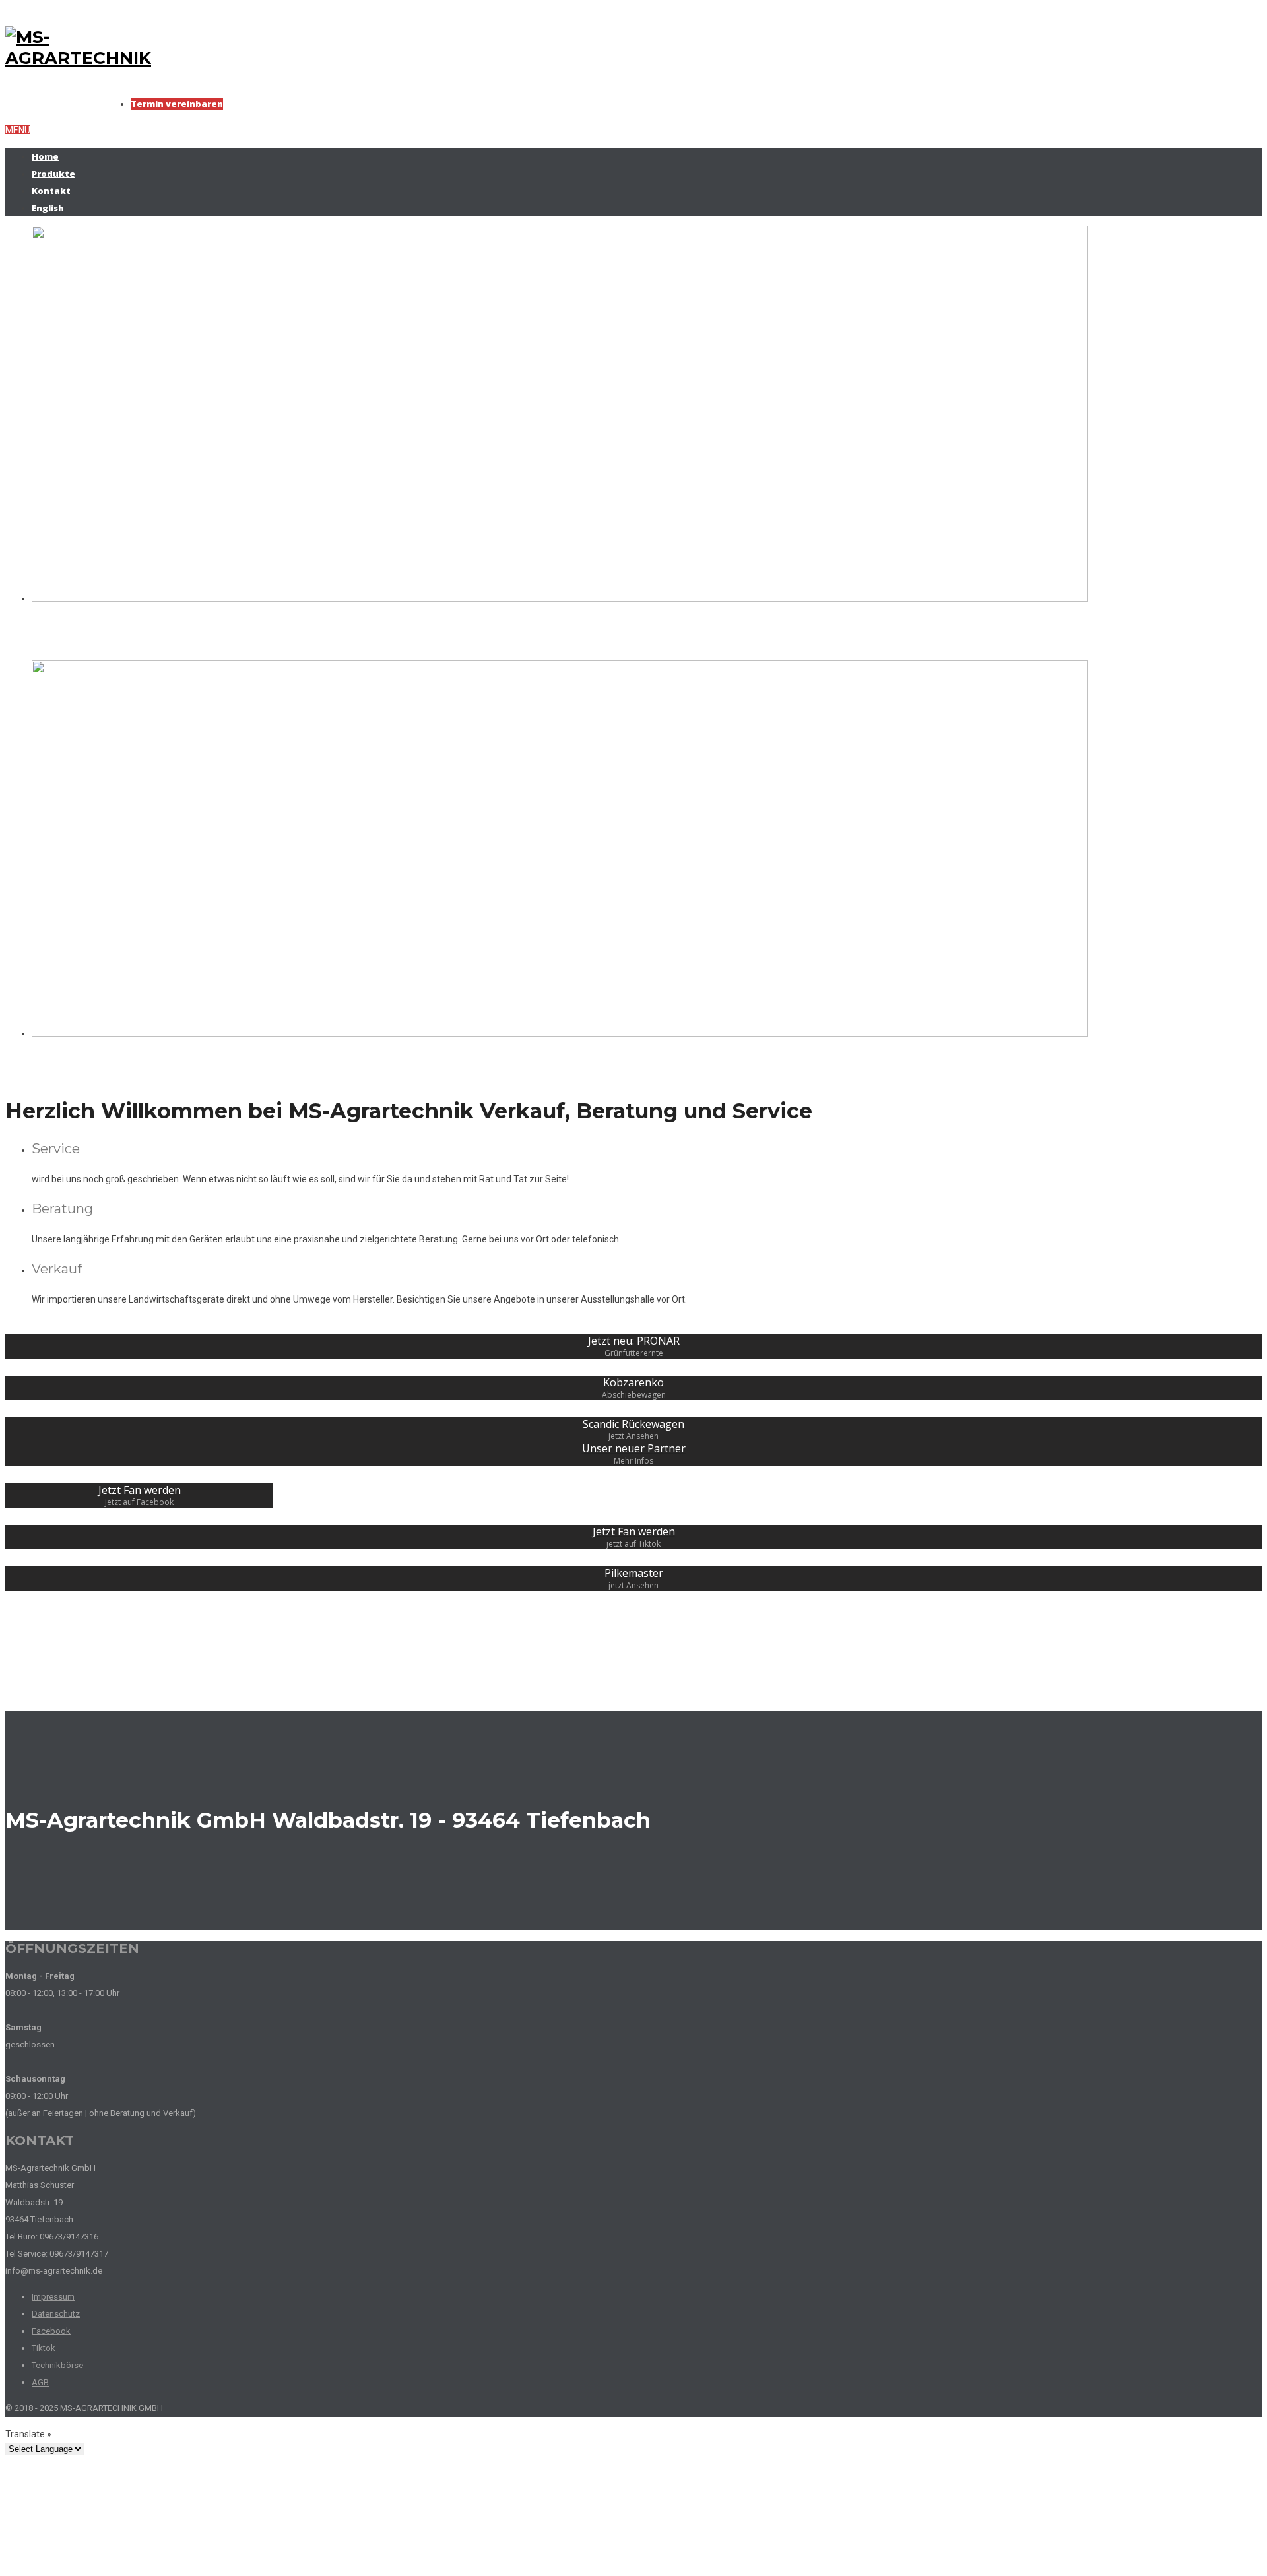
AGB (40, 2382)
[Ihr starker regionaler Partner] (560, 1033)
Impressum (53, 2297)
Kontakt (51, 191)
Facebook (51, 2331)
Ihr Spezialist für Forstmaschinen (212, 633)
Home (45, 156)
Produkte (53, 174)
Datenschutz (56, 2314)
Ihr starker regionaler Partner (190, 1068)
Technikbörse (57, 2365)
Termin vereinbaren (177, 104)
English (48, 208)
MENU (18, 130)
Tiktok (44, 2348)
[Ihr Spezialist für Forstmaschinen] (560, 598)
